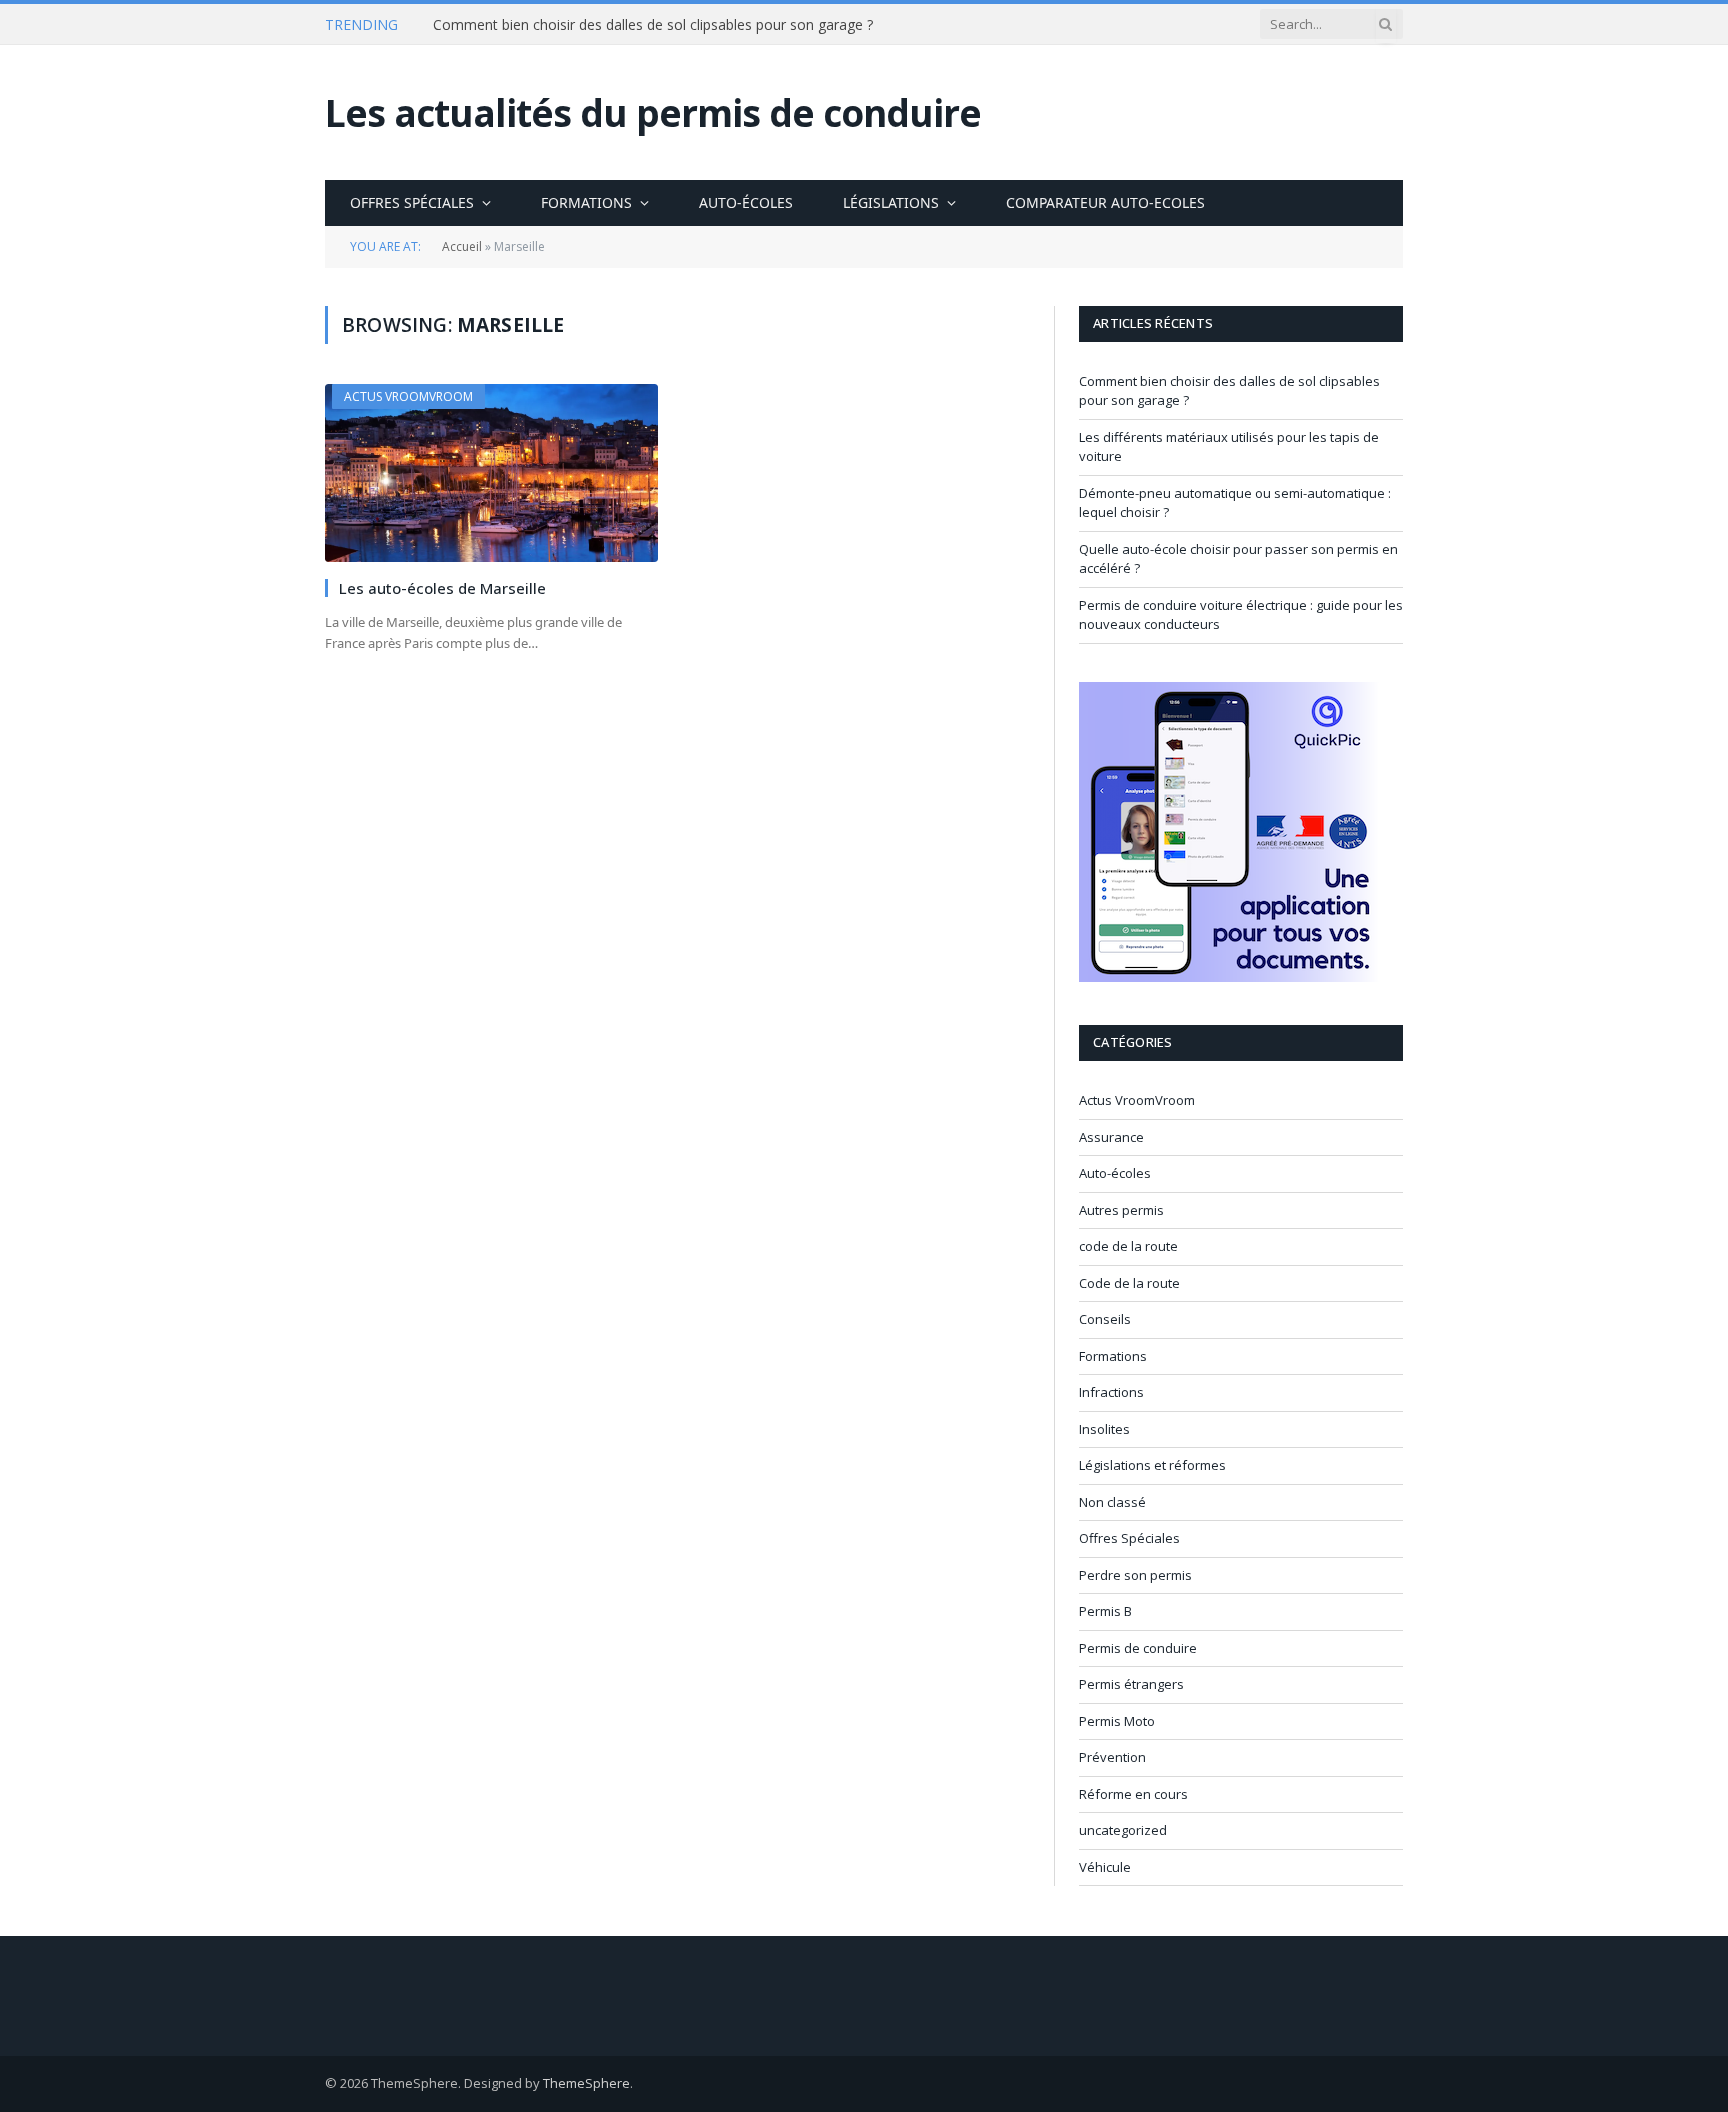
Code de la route (1129, 1283)
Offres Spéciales (412, 202)
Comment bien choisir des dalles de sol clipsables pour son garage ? (653, 25)
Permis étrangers (1131, 1684)
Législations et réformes (1152, 1465)
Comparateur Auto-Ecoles (1105, 202)
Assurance (1111, 1137)
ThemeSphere (586, 2083)
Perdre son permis (1135, 1575)
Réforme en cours (1133, 1794)
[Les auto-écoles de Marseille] (491, 472)
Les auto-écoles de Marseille (442, 588)
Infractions (1111, 1392)
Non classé (1112, 1502)
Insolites (1104, 1429)
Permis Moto (1117, 1721)
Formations (586, 202)
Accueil (462, 246)
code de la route (1128, 1246)
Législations (891, 202)
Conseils (1105, 1319)
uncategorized (1123, 1830)
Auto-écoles (746, 202)
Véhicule (1105, 1867)
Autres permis (1121, 1210)
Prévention (1112, 1757)
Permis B (1105, 1611)
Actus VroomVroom (408, 396)
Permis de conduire (1138, 1648)
